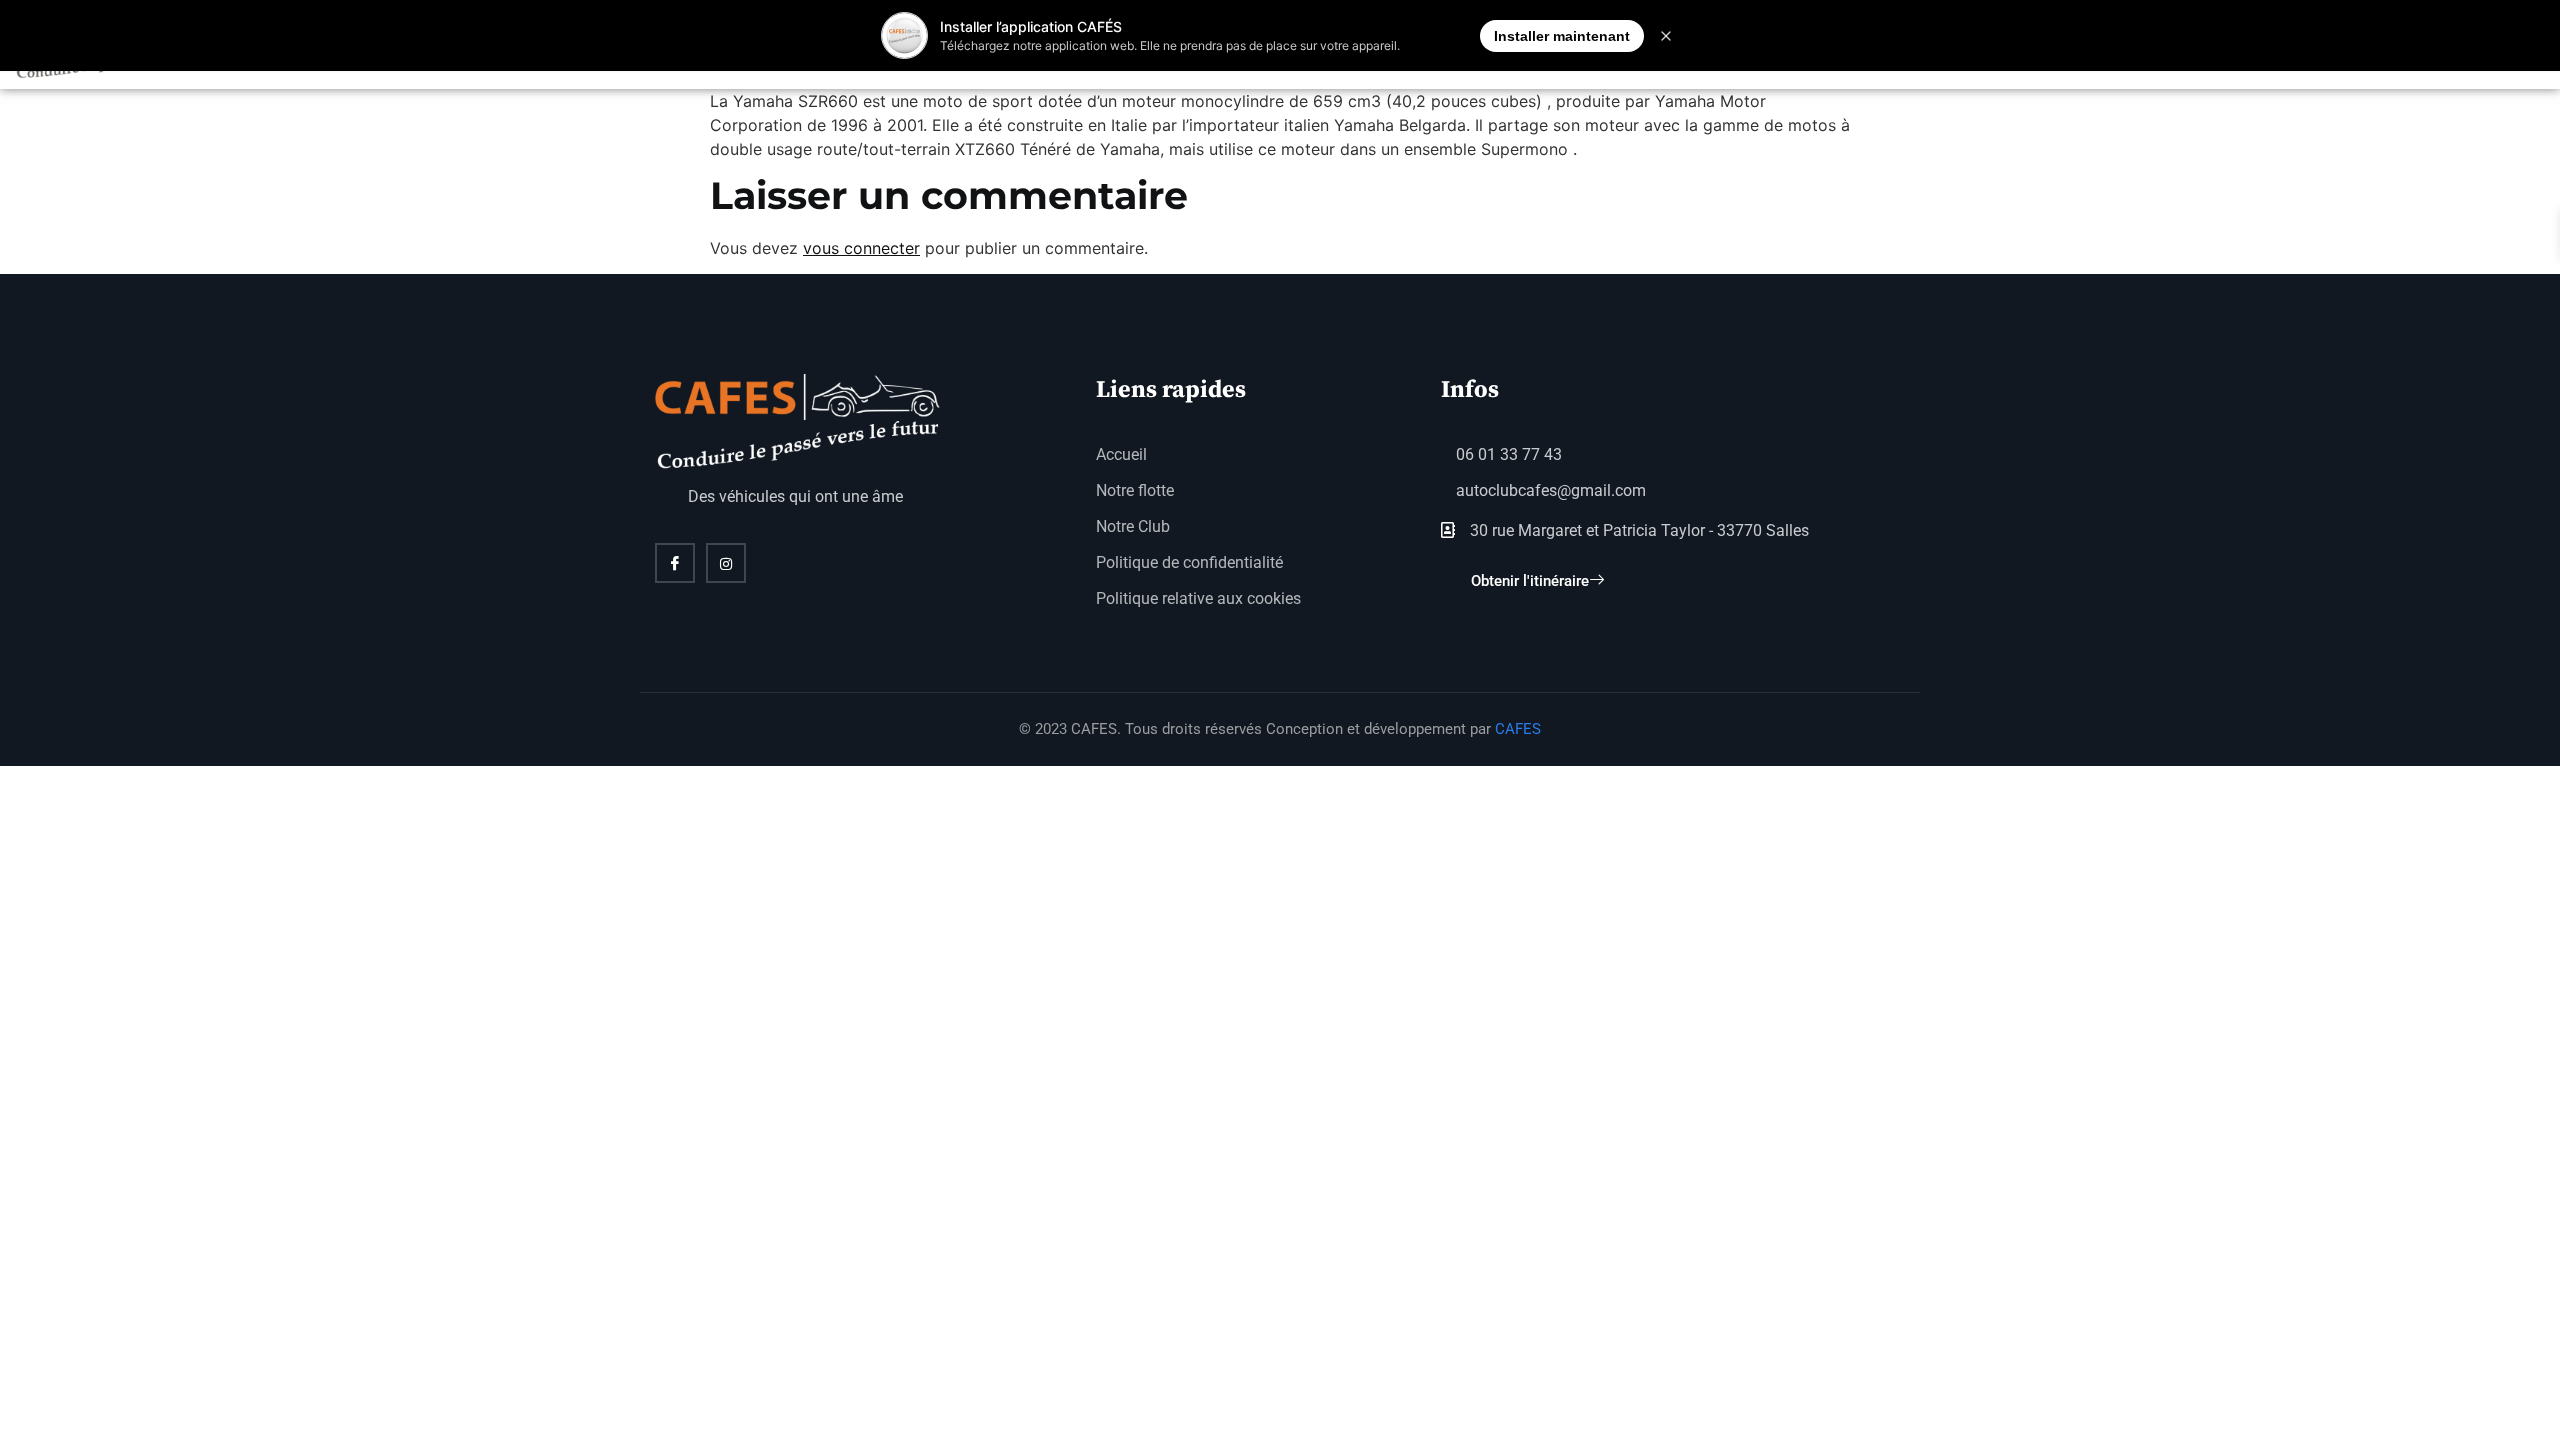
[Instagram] (726, 563)
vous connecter (861, 248)
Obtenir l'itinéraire (1530, 581)
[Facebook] (675, 563)
